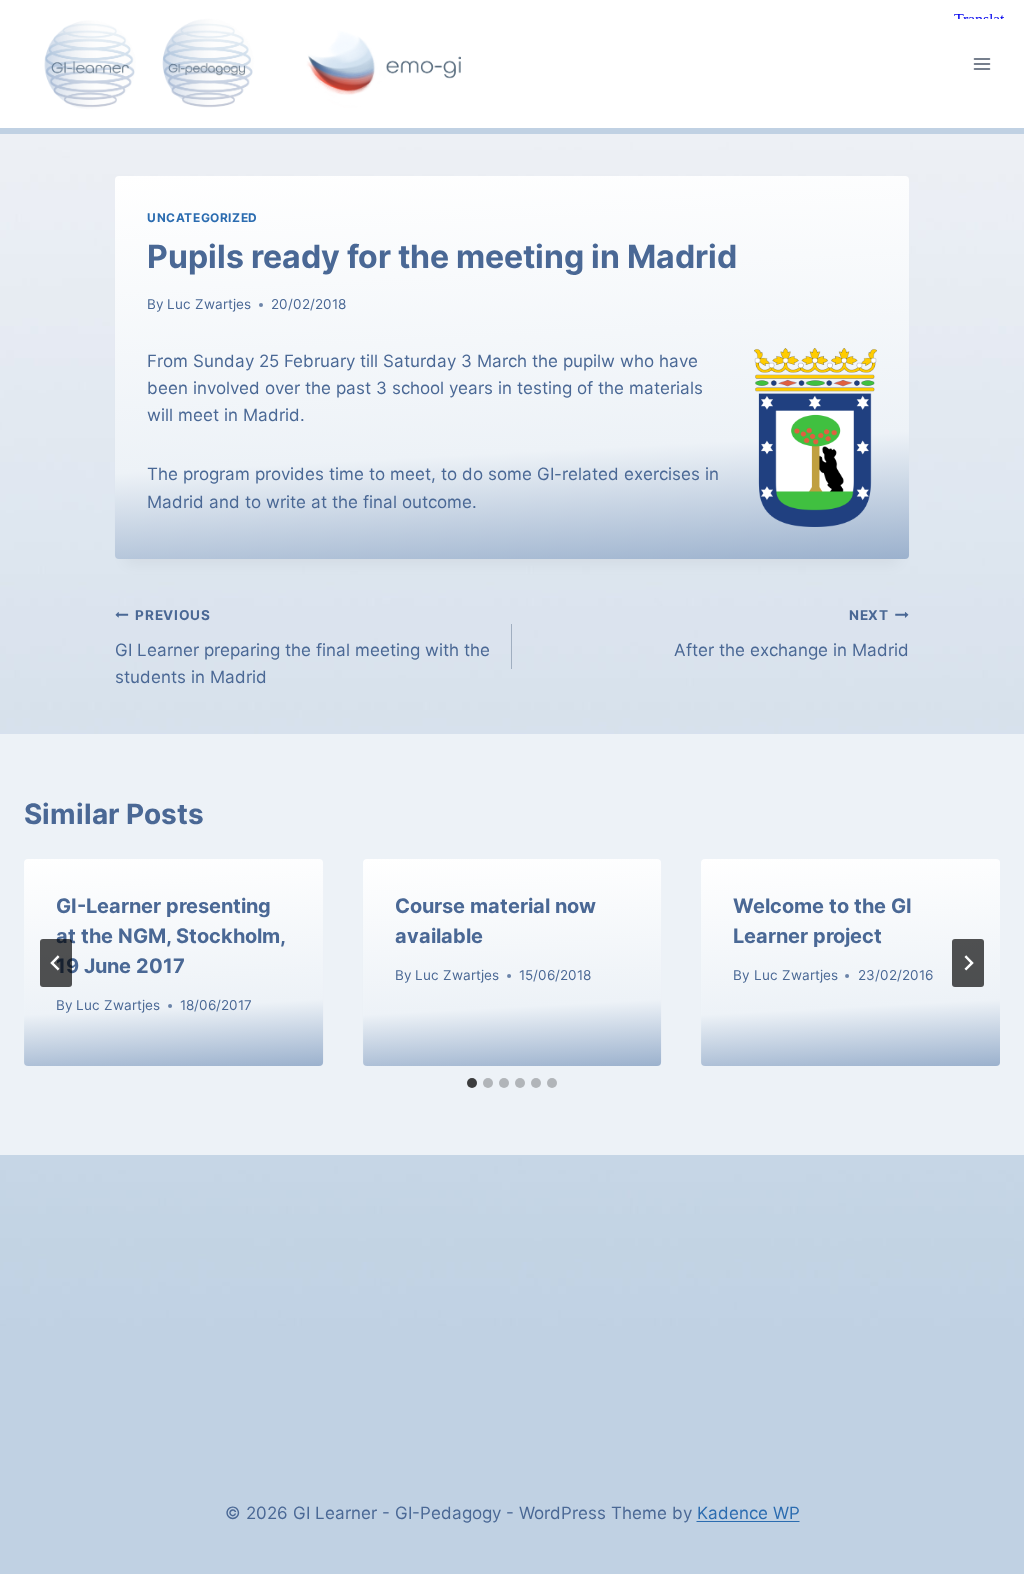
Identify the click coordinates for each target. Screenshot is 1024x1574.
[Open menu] (981, 63)
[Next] (968, 963)
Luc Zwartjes (209, 304)
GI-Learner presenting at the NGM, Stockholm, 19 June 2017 (170, 936)
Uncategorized (202, 217)
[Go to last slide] (56, 963)
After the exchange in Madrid (791, 633)
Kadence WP (748, 1513)
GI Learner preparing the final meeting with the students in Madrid (302, 647)
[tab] (472, 1083)
